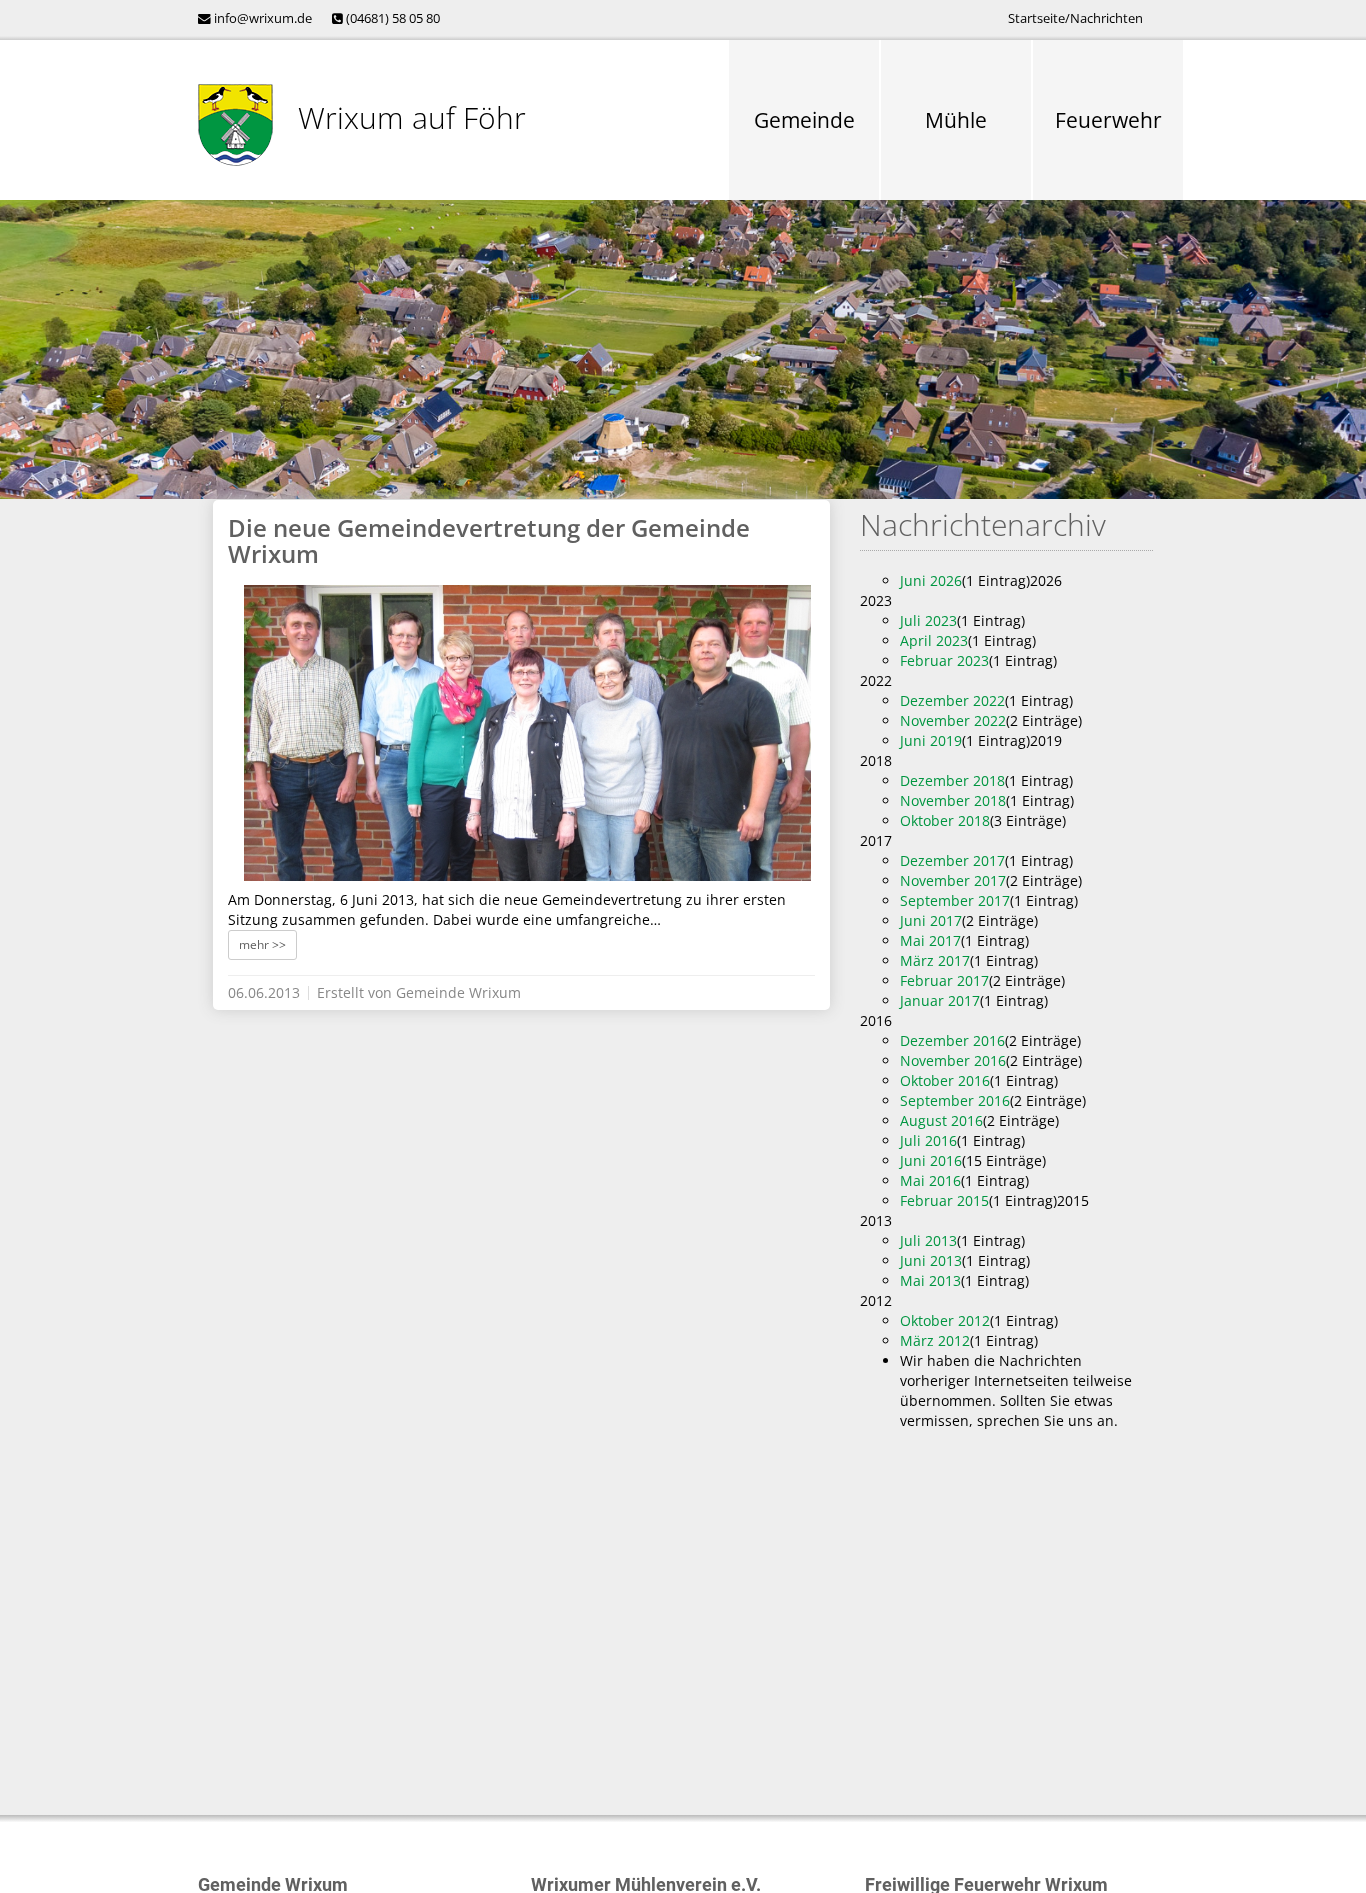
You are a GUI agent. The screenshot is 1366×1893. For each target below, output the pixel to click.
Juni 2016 (931, 1160)
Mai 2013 (930, 1280)
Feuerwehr (1108, 120)
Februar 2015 (944, 1200)
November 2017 (953, 880)
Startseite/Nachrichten (1075, 18)
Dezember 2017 (952, 860)
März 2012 (935, 1340)
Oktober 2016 (945, 1080)
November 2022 (953, 720)
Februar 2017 (944, 980)
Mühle (956, 120)
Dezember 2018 (952, 780)
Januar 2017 (940, 1000)
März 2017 (935, 960)
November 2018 (953, 800)
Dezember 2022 (952, 700)
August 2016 (941, 1120)
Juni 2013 (931, 1260)
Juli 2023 (928, 620)
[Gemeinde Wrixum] (235, 125)
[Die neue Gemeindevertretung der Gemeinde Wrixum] (527, 733)
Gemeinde (804, 120)
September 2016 (955, 1100)
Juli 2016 (928, 1140)
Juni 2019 (931, 740)
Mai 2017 (930, 940)
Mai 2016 (930, 1180)
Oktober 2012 (945, 1320)
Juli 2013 (928, 1240)
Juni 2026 (931, 580)
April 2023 (934, 640)
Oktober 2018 (945, 820)
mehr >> (262, 944)
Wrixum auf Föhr (412, 117)
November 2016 (953, 1060)
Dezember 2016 (952, 1040)
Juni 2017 (931, 920)
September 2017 (955, 900)
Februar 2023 (944, 660)
